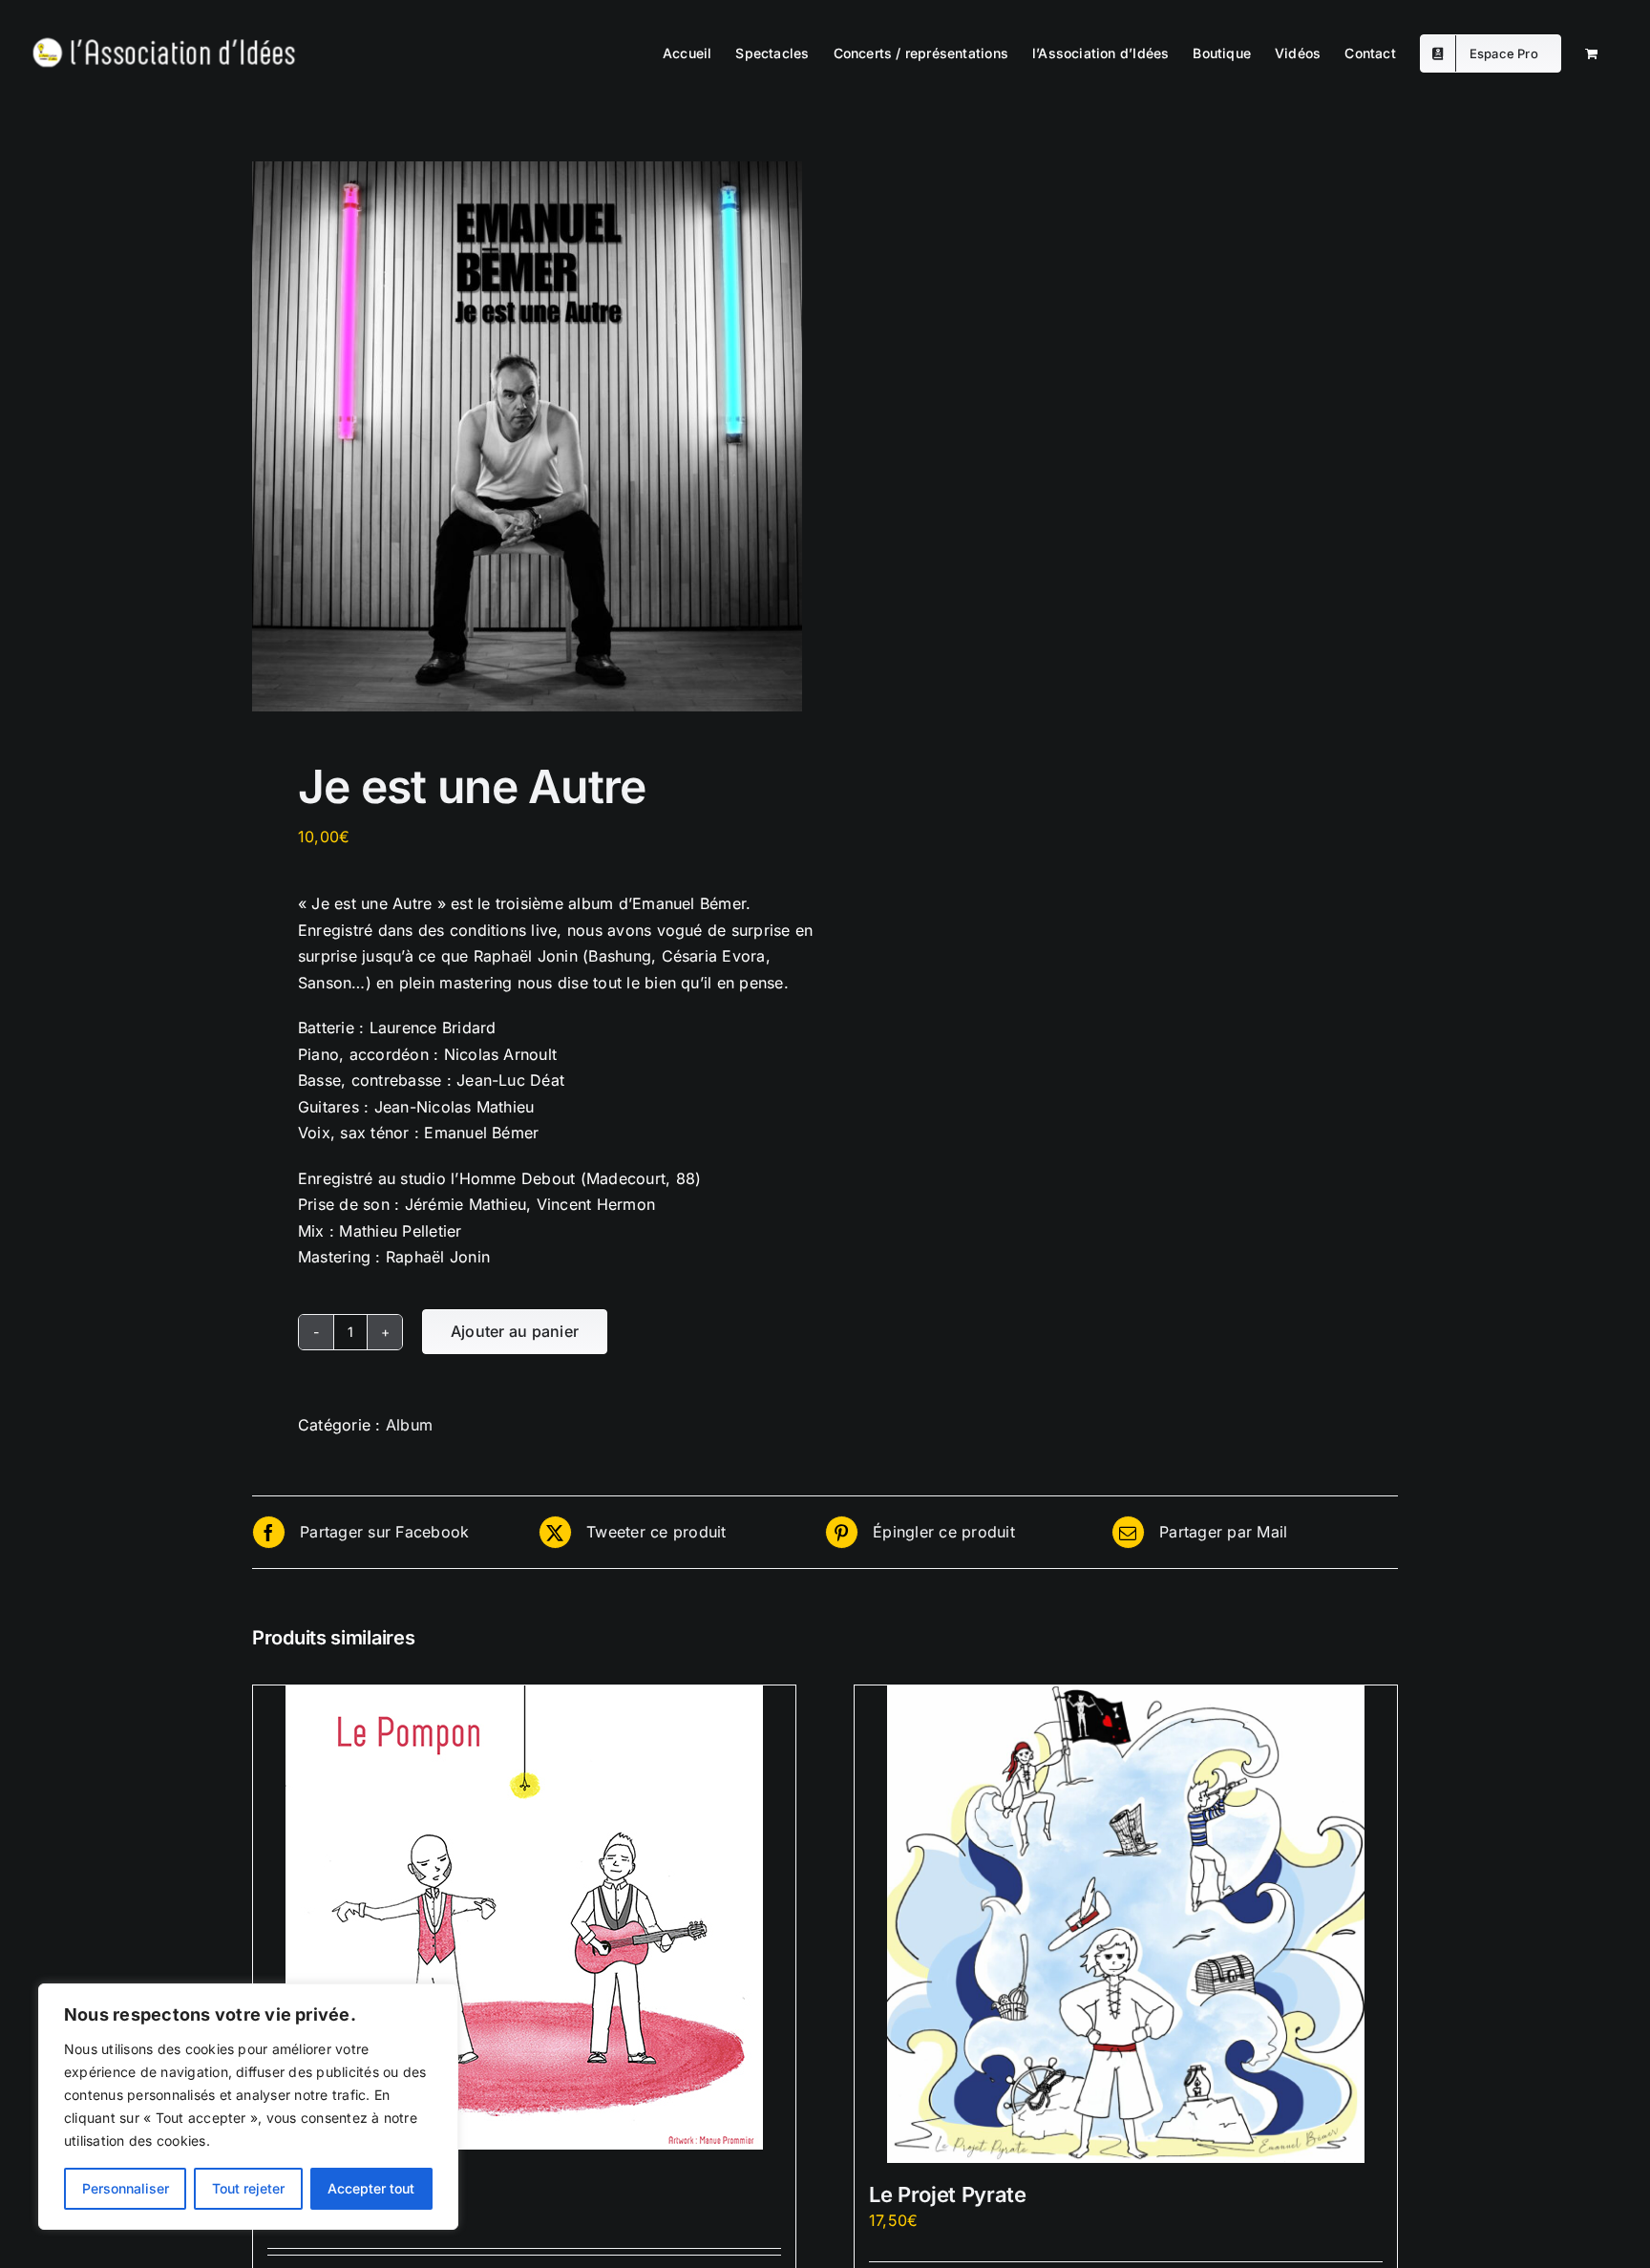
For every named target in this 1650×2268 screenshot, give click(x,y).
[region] (248, 2107)
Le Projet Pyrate (948, 2194)
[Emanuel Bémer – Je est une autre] (527, 436)
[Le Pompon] (524, 1918)
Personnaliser (126, 2188)
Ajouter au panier (515, 1331)
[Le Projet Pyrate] (1126, 1924)
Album (409, 1425)
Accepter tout (371, 2188)
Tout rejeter (248, 2188)
